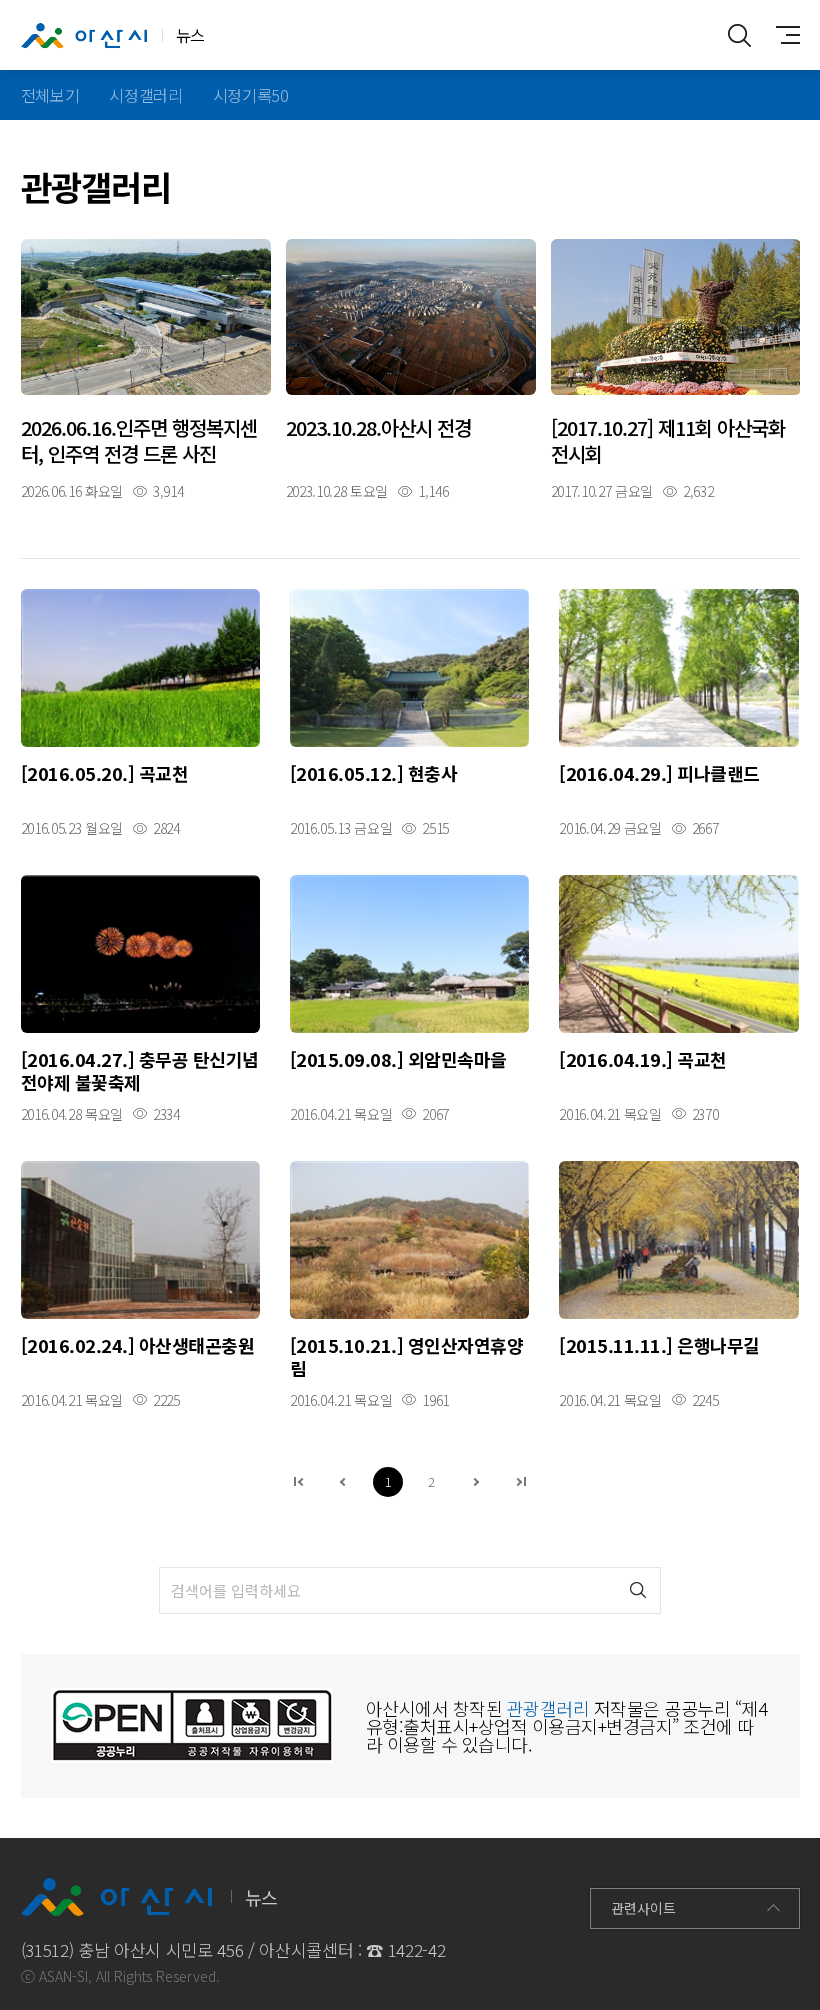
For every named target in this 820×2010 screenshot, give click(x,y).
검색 (637, 1590)
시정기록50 (251, 95)
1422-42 (417, 1949)
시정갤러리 (145, 95)
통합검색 (740, 35)
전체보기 (50, 95)
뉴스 (190, 35)
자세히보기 (146, 368)
